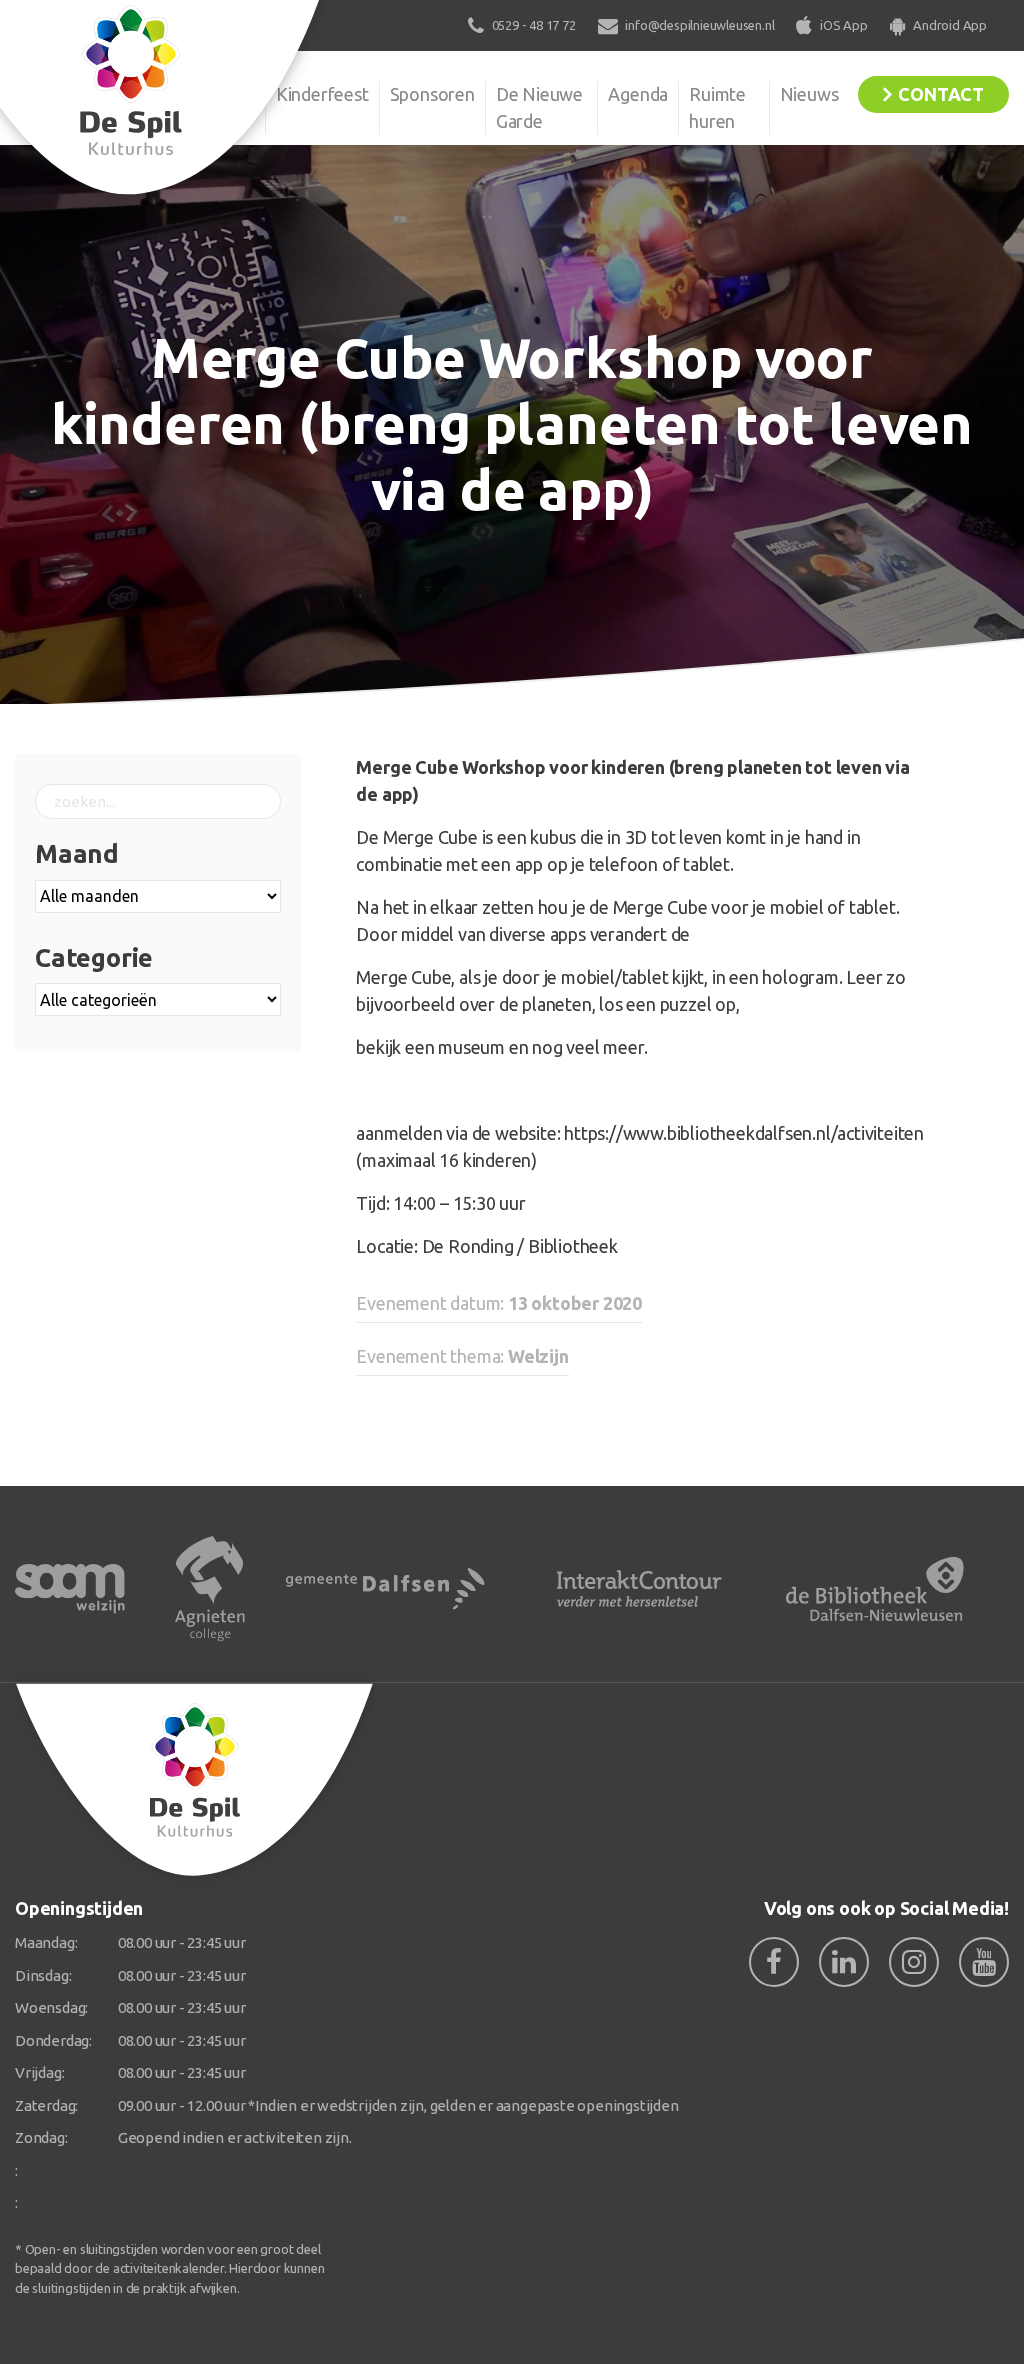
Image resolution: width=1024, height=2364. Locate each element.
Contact (941, 94)
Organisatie (210, 94)
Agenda (638, 94)
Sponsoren (432, 94)
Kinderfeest (322, 94)
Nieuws (809, 94)
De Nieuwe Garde (539, 107)
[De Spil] (195, 1780)
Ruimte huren (717, 107)
